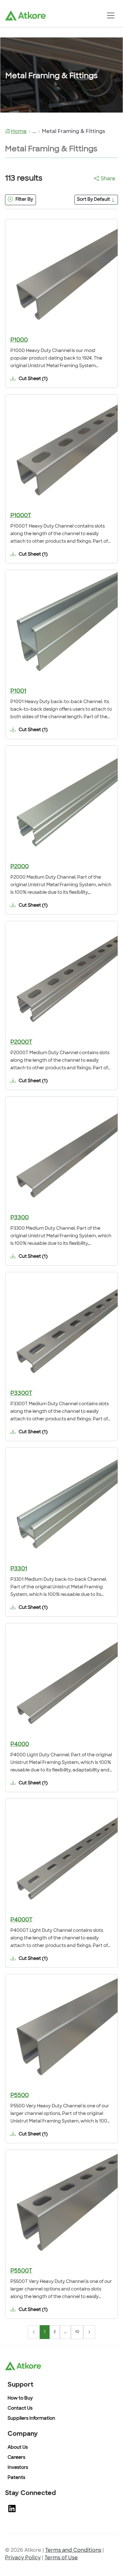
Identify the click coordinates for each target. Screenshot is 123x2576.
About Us (18, 2448)
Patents (16, 2478)
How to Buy (20, 2398)
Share (108, 179)
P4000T (21, 1920)
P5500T (21, 2271)
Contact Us (20, 2409)
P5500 (20, 2096)
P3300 (20, 1218)
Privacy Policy (23, 2558)
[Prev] (34, 2332)
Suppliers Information (31, 2419)
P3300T (21, 1394)
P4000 (20, 1745)
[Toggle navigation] (111, 15)
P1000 (19, 340)
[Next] (89, 2332)
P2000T (21, 1043)
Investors (18, 2468)
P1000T (21, 516)
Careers (16, 2458)
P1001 (18, 691)
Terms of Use (61, 2558)
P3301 (19, 1569)
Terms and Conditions (73, 2550)
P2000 (20, 867)
